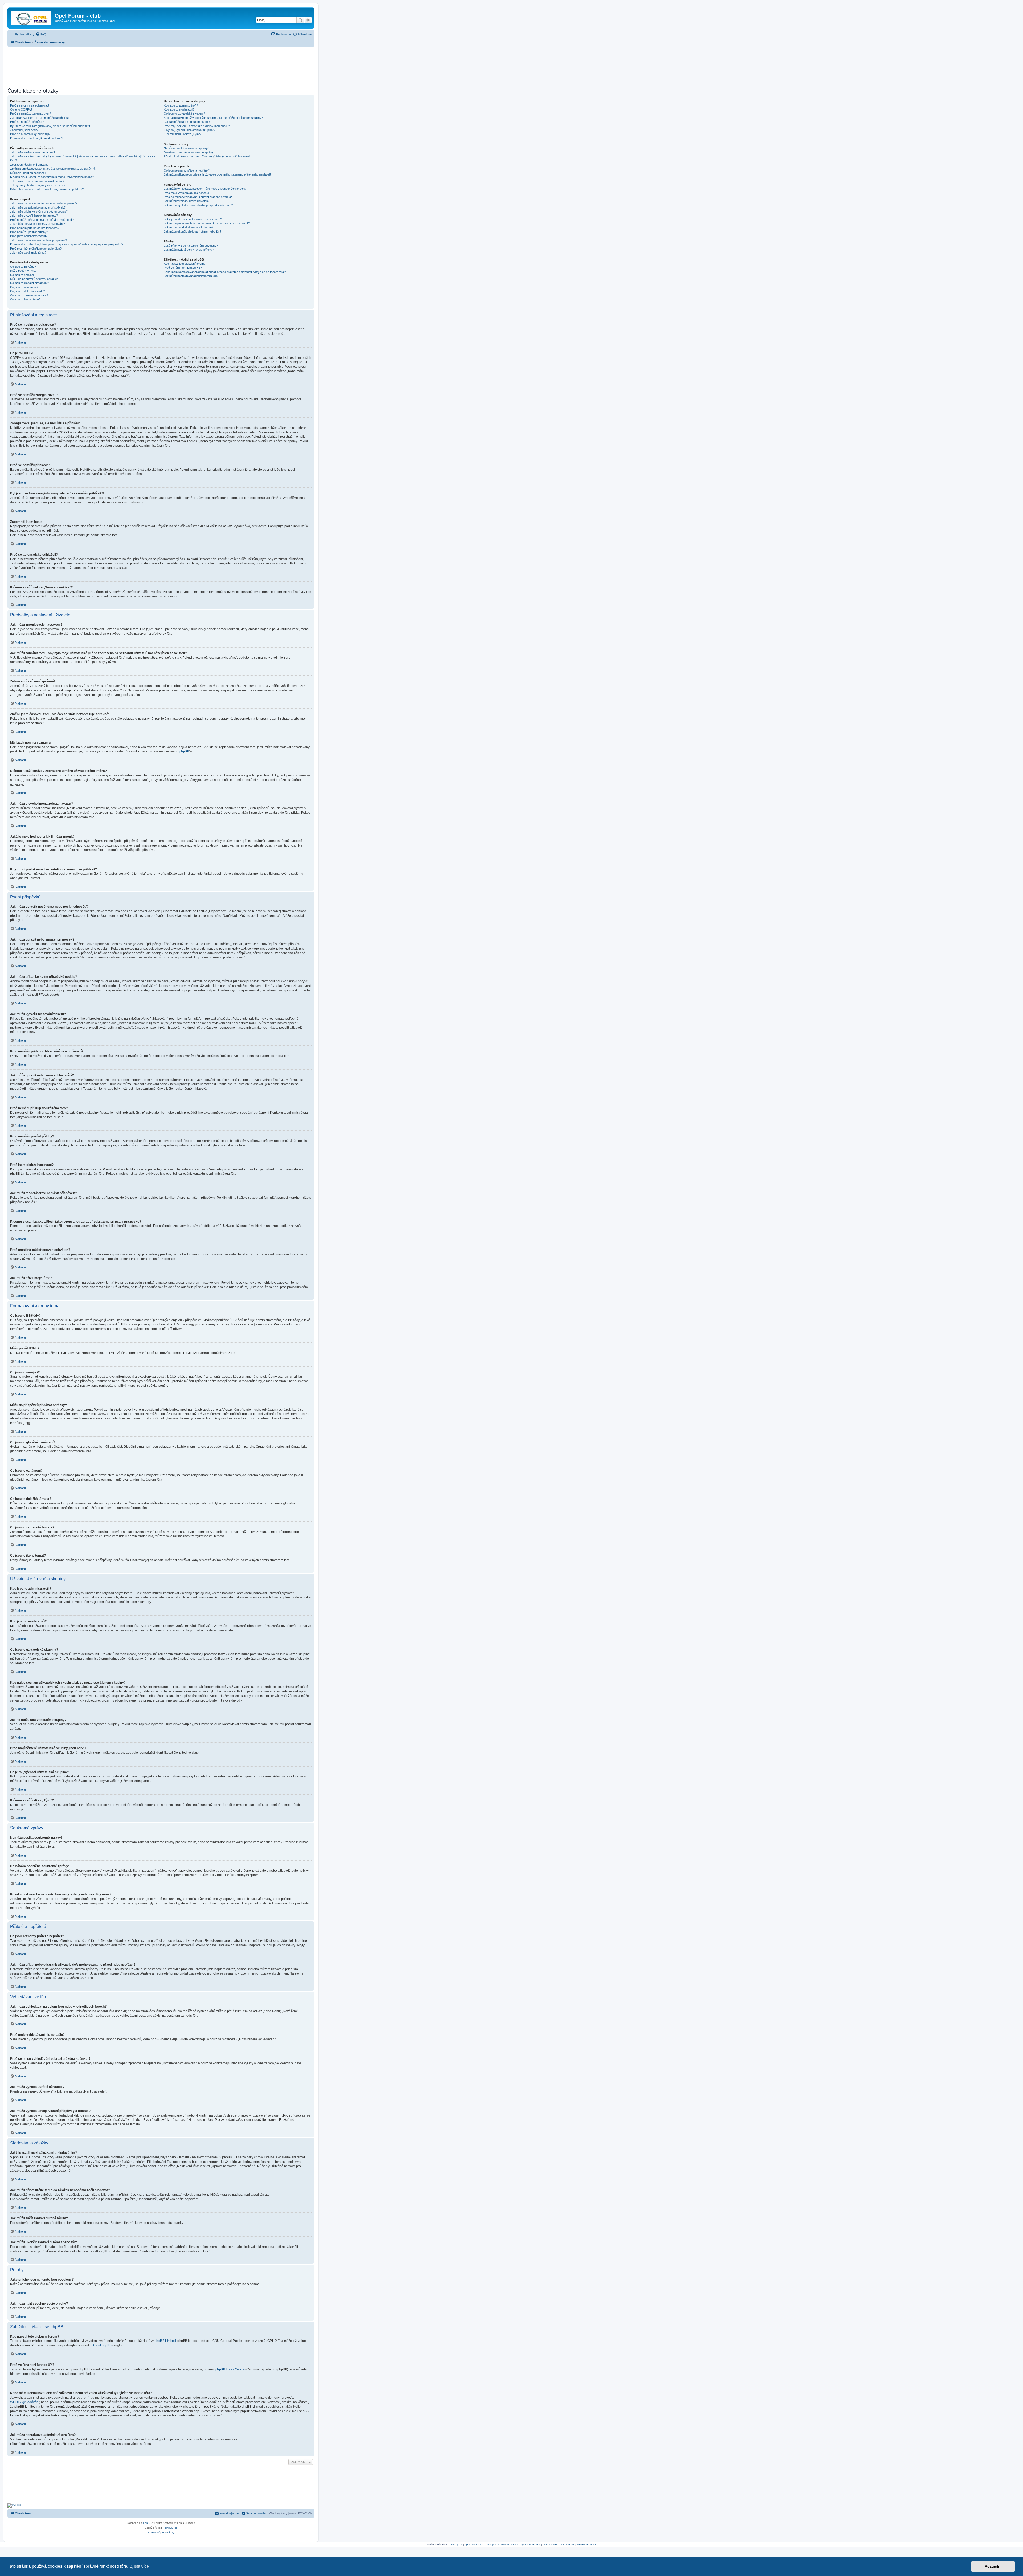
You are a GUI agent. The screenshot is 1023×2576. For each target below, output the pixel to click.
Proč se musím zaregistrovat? (30, 105)
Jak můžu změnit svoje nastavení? (33, 152)
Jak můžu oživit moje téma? (28, 253)
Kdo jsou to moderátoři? (179, 109)
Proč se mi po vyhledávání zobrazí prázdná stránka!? (199, 197)
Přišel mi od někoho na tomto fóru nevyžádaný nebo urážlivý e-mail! (208, 156)
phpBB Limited (165, 2341)
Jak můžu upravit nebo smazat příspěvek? (38, 207)
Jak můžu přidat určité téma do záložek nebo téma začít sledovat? (207, 223)
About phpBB (102, 2345)
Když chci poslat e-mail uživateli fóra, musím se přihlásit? (47, 189)
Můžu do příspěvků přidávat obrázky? (35, 279)
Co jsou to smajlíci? (23, 275)
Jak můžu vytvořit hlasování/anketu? (34, 215)
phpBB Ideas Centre (230, 2369)
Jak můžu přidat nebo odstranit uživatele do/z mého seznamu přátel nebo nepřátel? (218, 174)
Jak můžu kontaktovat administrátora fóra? (192, 276)
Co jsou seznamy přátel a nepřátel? (187, 170)
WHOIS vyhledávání (25, 2402)
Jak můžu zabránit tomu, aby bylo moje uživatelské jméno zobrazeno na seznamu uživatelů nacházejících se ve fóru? (83, 158)
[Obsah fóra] (32, 17)
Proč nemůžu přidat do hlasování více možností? (42, 220)
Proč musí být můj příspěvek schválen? (36, 249)
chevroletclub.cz (508, 2544)
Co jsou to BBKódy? (23, 267)
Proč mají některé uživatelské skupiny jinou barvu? (197, 126)
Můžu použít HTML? (23, 271)
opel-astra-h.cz (474, 2544)
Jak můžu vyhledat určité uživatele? (187, 201)
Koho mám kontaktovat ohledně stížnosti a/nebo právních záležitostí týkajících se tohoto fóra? (225, 272)
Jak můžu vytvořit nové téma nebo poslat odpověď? (44, 203)
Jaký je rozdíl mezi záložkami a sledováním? (193, 219)
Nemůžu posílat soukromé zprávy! (186, 148)
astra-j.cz (491, 2544)
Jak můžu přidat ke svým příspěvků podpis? (39, 211)
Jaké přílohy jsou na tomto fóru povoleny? (191, 246)
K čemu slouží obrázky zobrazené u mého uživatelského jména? (52, 177)
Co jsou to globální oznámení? (30, 283)
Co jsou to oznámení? (24, 287)
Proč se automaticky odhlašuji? (30, 134)
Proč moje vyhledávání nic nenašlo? (187, 193)
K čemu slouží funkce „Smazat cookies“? (37, 138)
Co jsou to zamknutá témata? (29, 295)
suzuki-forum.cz (586, 2544)
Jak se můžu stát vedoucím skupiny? (188, 122)
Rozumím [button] (993, 2566)
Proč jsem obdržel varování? (29, 236)
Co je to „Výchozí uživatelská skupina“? (190, 130)
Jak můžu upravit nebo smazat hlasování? (38, 224)
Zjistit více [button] (139, 2566)
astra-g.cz (456, 2544)
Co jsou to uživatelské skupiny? (184, 113)
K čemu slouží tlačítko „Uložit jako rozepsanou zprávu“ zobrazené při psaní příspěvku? (67, 244)
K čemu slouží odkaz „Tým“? (183, 134)
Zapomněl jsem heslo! (24, 130)
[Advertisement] (161, 66)
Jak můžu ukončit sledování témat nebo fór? (192, 231)
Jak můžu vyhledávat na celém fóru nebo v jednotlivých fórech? (205, 189)
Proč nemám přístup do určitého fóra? (35, 228)
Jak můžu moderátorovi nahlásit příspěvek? (38, 240)
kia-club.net (568, 2544)
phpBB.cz (171, 2528)
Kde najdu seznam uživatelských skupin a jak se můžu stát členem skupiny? (213, 118)
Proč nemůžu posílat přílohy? (29, 232)
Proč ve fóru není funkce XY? (183, 268)
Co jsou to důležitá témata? (28, 291)
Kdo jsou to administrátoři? (181, 105)
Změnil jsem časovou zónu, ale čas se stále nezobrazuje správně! (53, 169)
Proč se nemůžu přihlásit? (27, 122)
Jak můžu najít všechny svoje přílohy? (189, 250)
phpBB (184, 751)
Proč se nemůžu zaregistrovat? (31, 113)
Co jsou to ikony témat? (25, 299)
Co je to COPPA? (21, 109)
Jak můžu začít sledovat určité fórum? (189, 227)
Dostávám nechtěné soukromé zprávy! (189, 152)
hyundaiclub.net (530, 2544)
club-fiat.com (550, 2544)
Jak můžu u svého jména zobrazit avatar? (37, 181)
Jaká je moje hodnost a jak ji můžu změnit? (38, 185)
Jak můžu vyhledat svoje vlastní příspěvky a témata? (198, 205)
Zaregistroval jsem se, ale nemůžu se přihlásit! (40, 118)
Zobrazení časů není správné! (30, 165)
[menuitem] (41, 34)
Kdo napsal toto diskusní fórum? (185, 264)
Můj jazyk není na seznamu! (28, 173)
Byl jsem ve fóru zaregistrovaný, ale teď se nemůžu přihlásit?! (50, 126)
